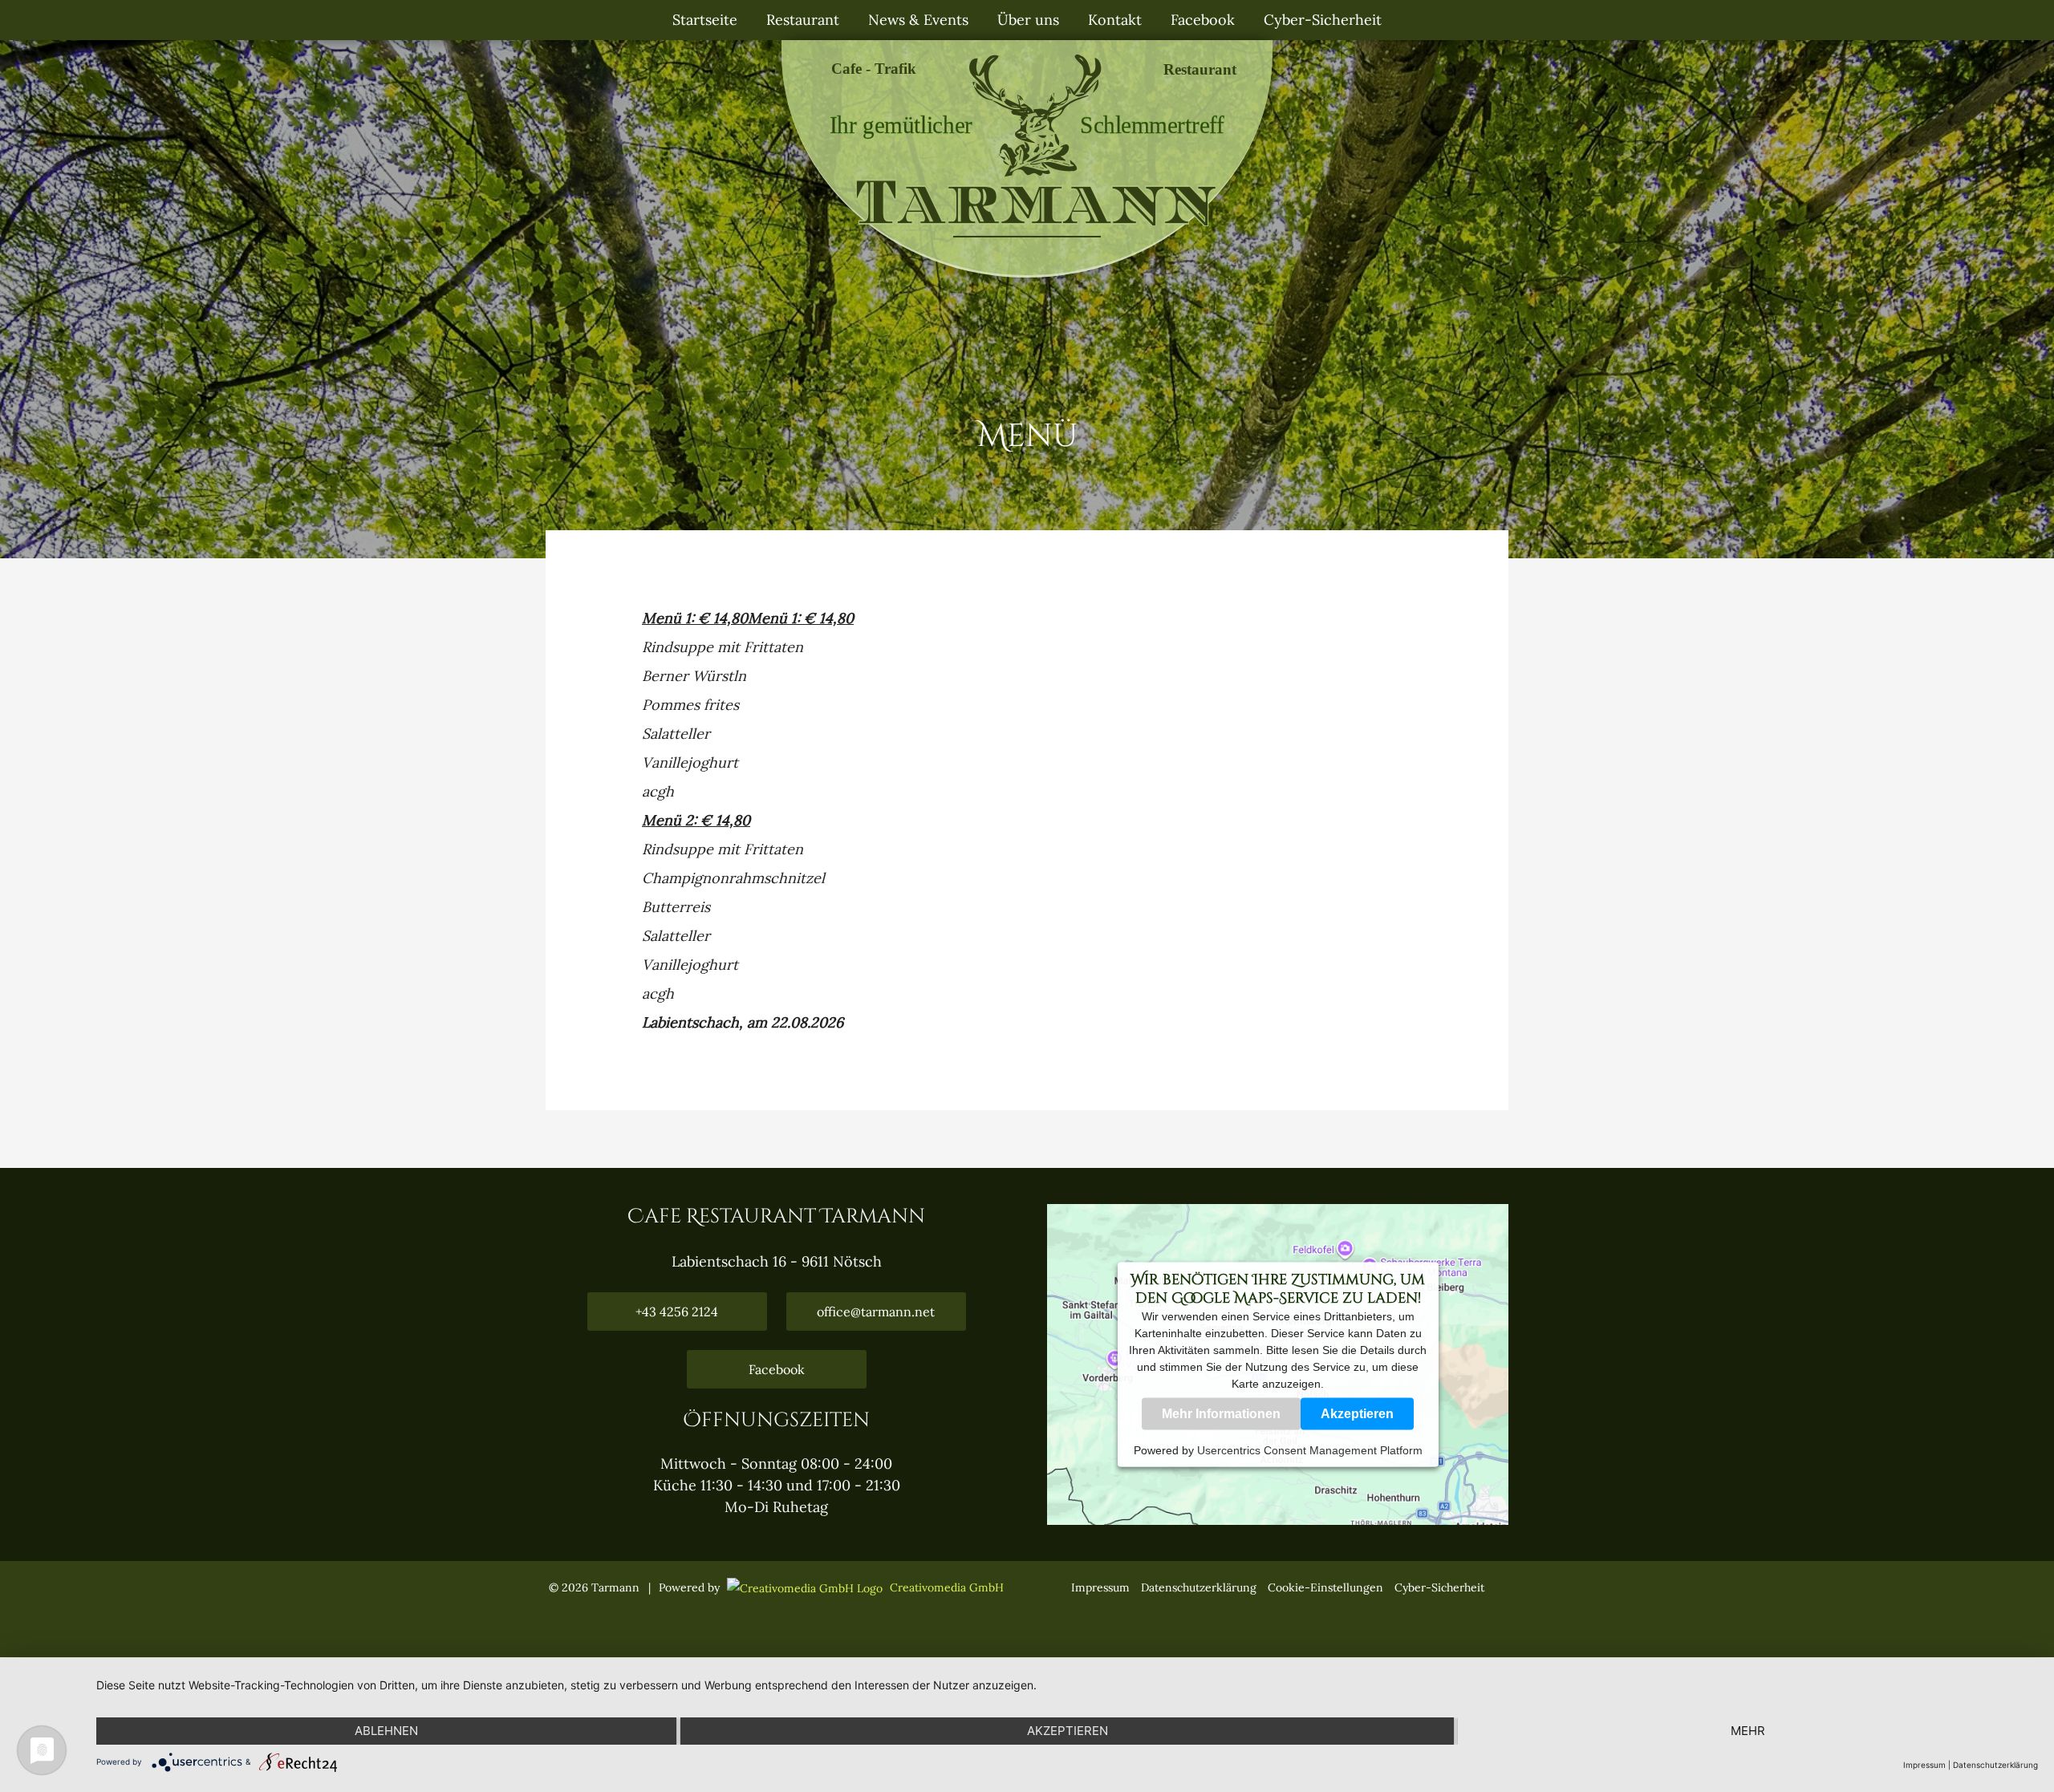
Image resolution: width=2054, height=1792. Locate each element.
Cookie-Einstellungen (1325, 1587)
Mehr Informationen (1221, 1413)
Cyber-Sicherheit (1439, 1587)
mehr (1748, 1731)
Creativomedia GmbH (945, 1587)
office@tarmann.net (876, 1312)
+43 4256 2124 (677, 1312)
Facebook (777, 1369)
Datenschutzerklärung (1199, 1587)
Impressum (1100, 1587)
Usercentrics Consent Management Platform (1310, 1449)
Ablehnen (386, 1731)
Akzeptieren (1357, 1413)
